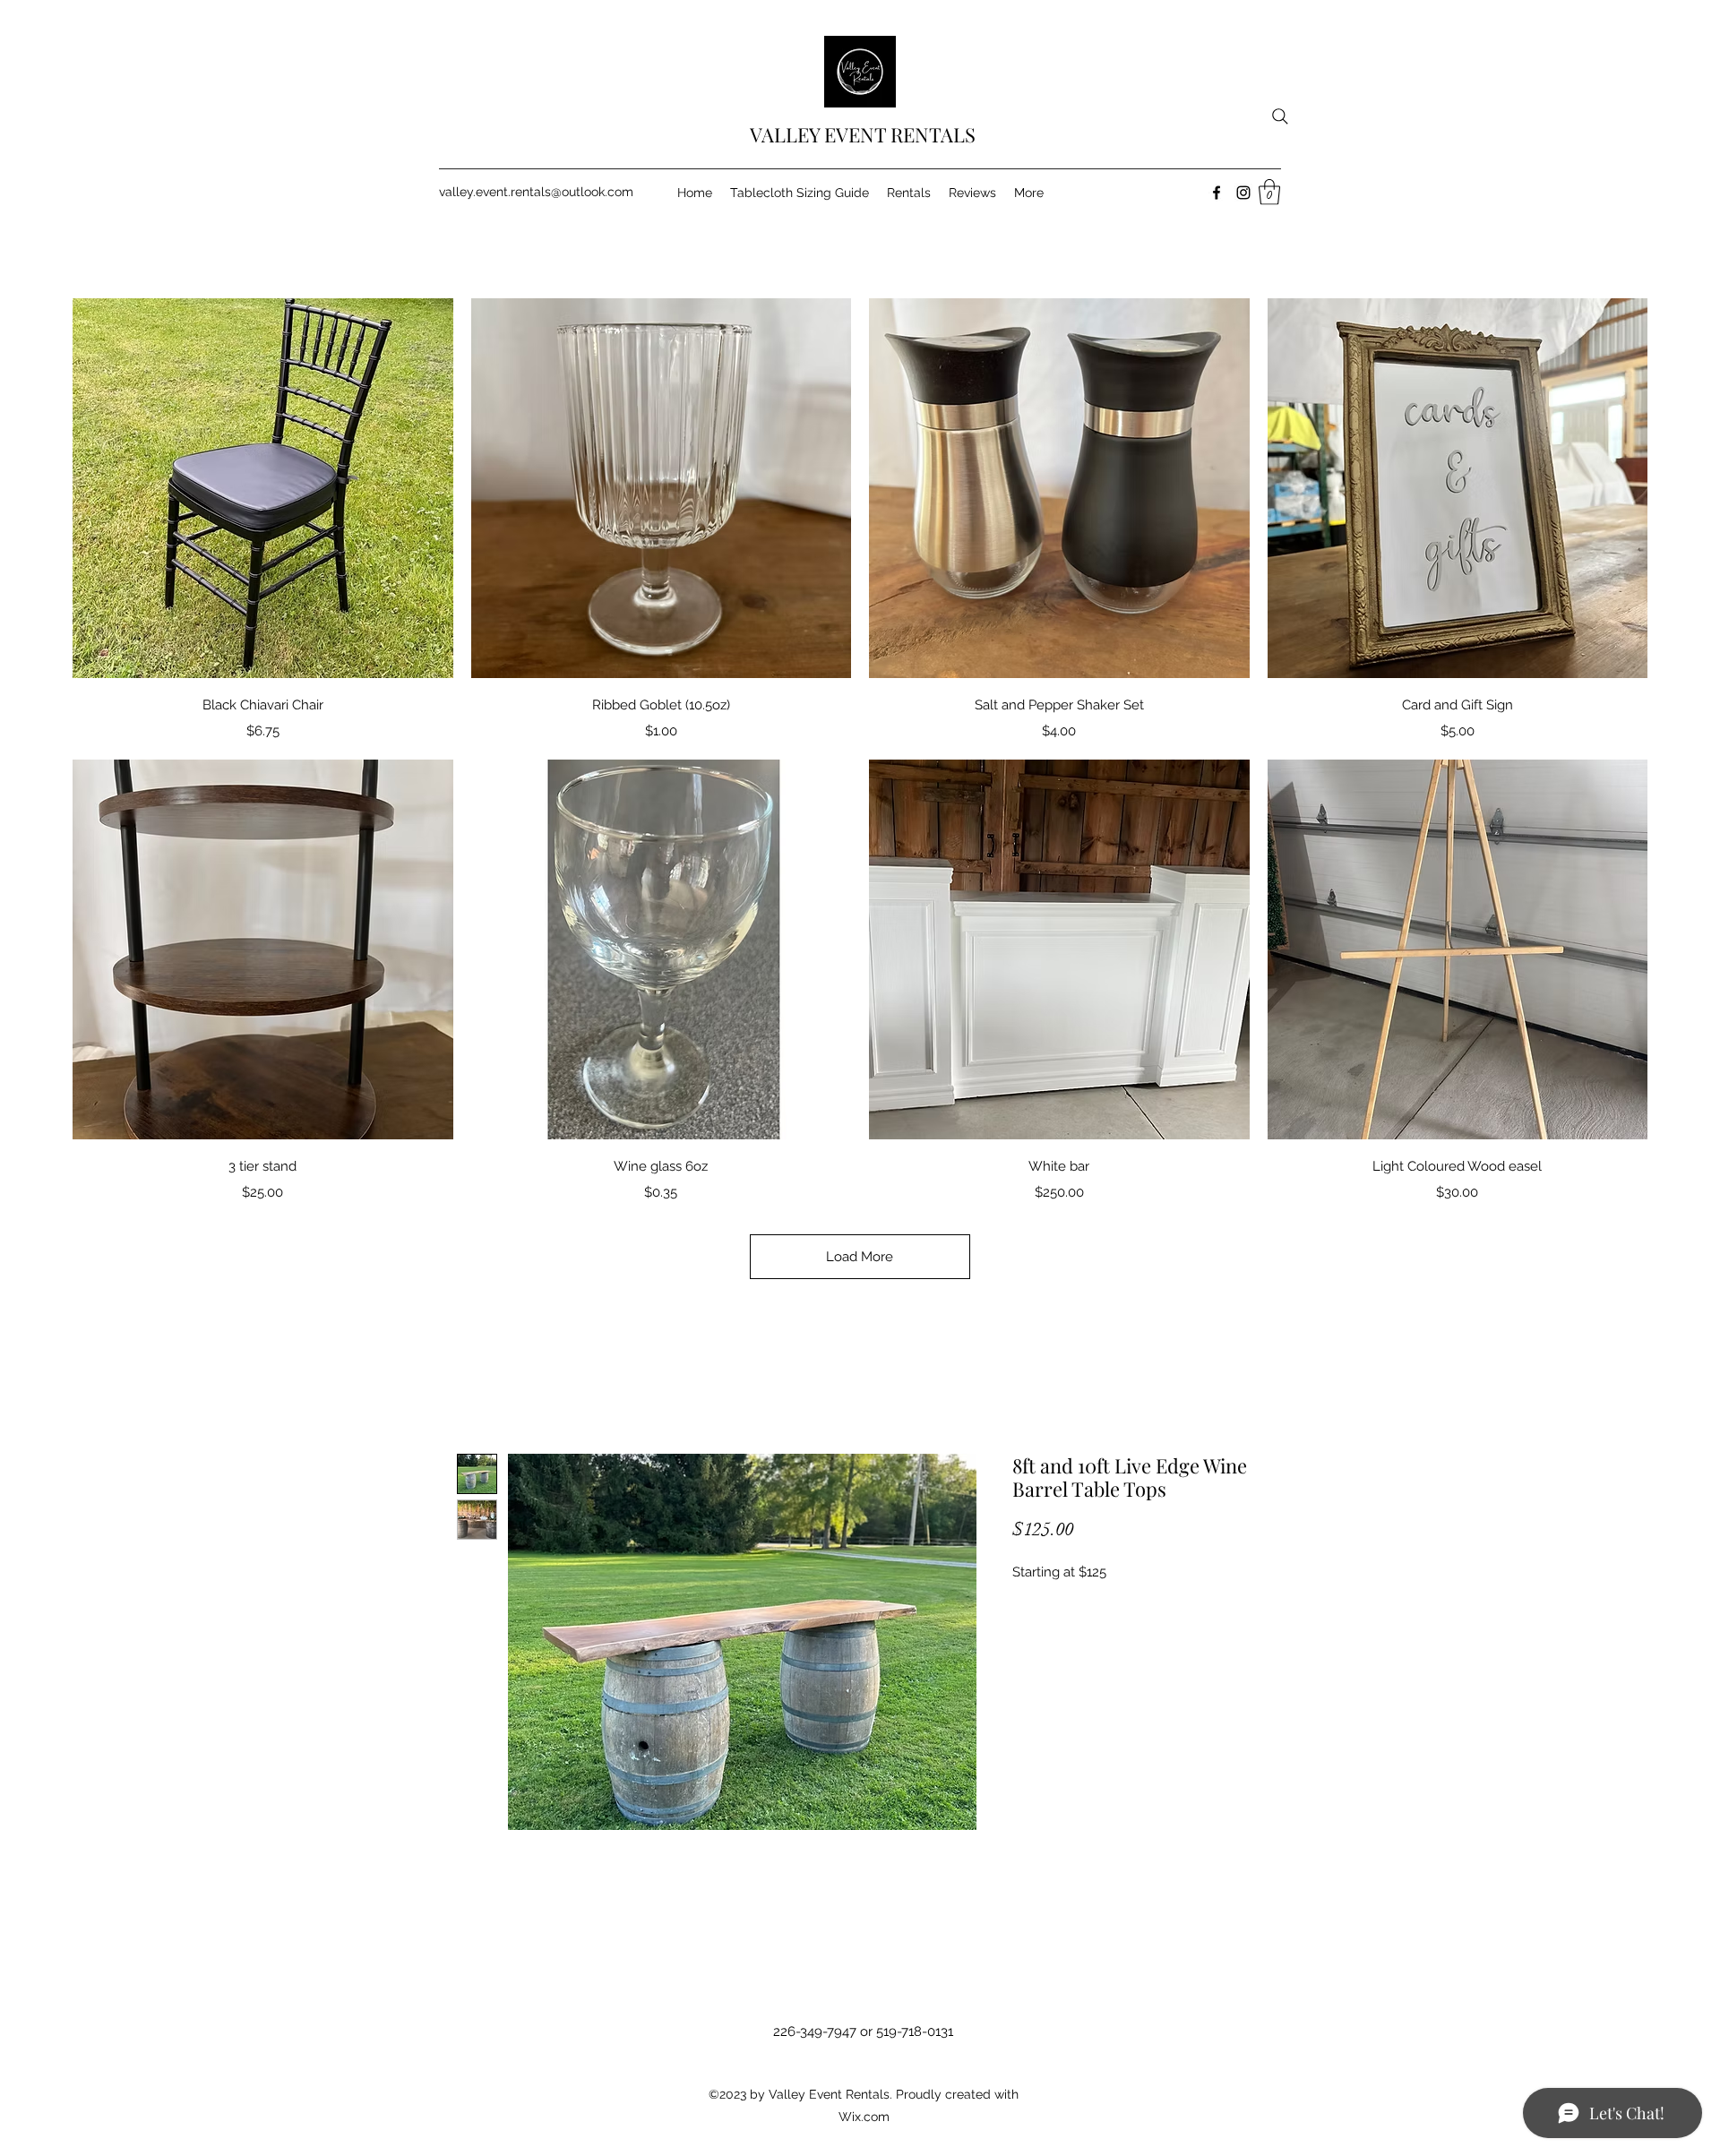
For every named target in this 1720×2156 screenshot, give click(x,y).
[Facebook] (1217, 193)
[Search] (1280, 116)
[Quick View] (263, 489)
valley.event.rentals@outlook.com (536, 192)
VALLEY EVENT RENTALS (863, 134)
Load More (860, 1257)
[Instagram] (1243, 193)
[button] (1269, 192)
